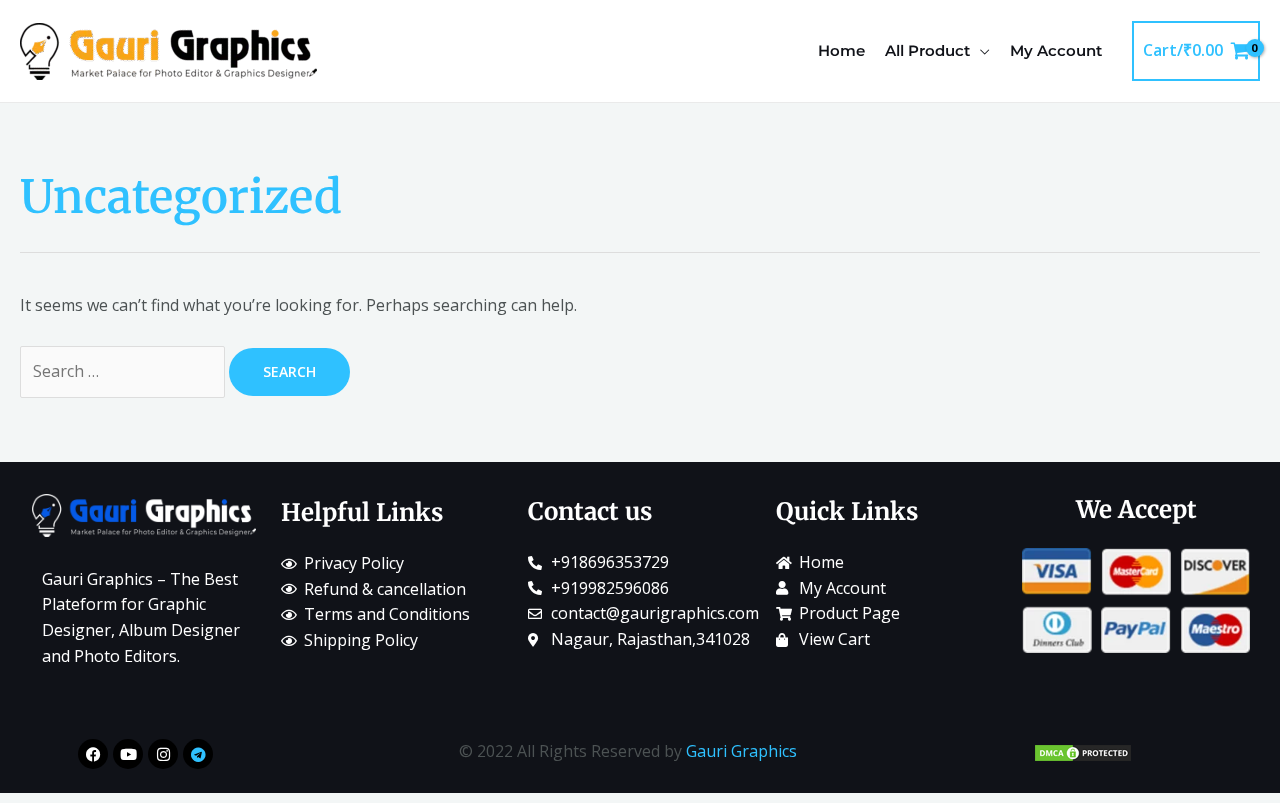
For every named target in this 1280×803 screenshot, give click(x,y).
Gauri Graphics (741, 751)
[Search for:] (124, 371)
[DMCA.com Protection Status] (1083, 751)
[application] (980, 50)
